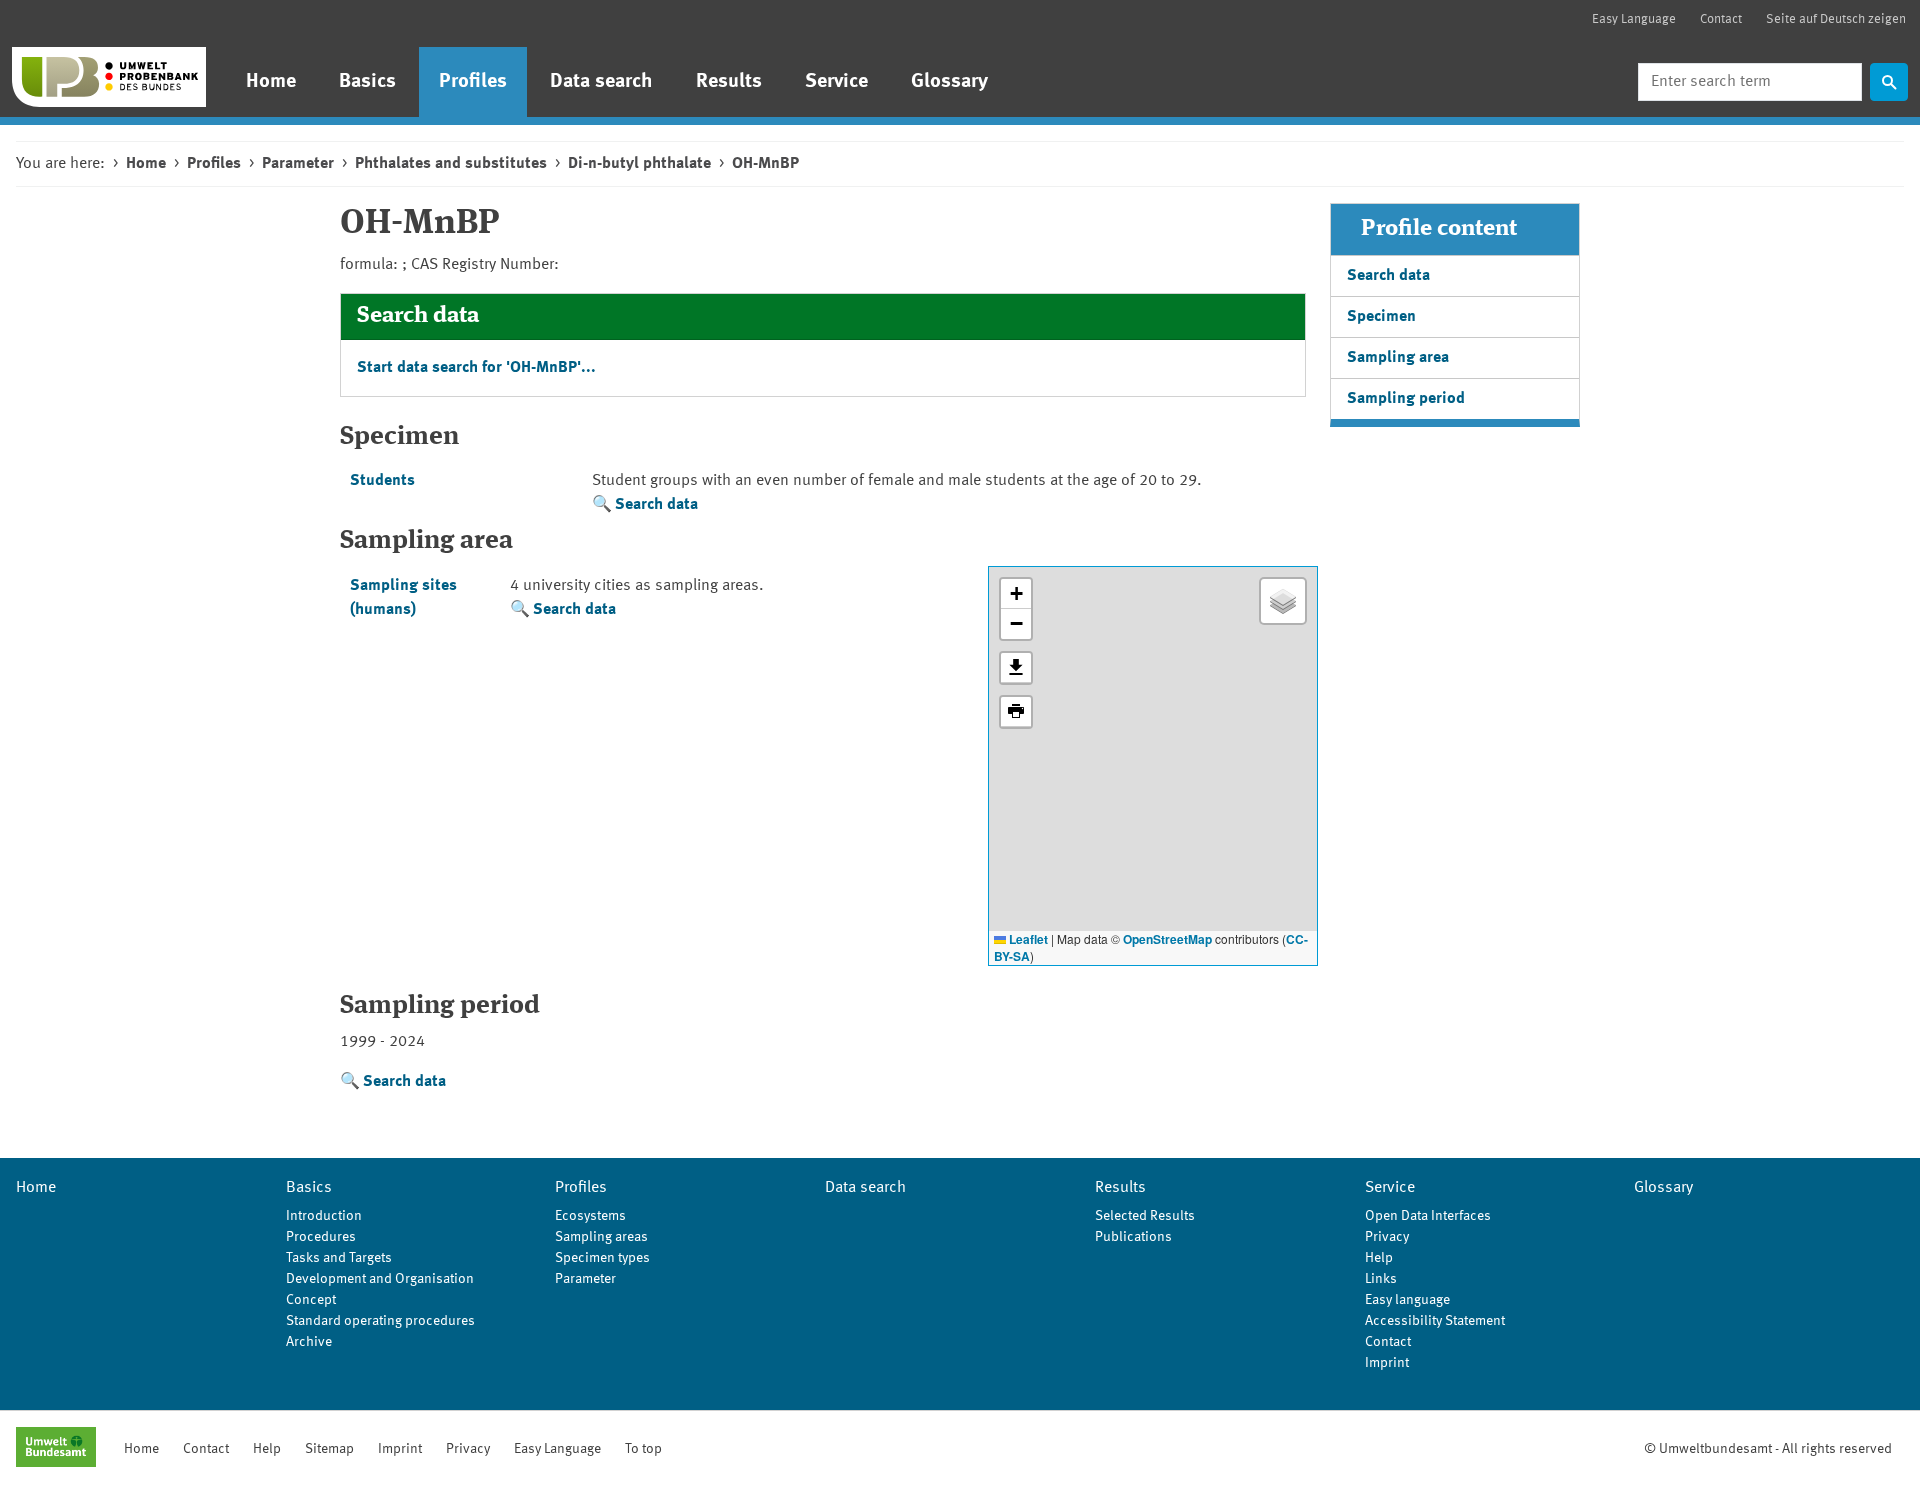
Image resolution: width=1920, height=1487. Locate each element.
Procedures (321, 1237)
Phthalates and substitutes (451, 164)
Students (382, 481)
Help (1379, 1258)
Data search (601, 82)
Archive (309, 1342)
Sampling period (1406, 399)
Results (729, 82)
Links (1381, 1279)
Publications (1133, 1237)
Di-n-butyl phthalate (639, 164)
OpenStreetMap (1167, 939)
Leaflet (1027, 939)
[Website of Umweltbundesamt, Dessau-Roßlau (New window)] (56, 1449)
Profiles (473, 82)
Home (271, 82)
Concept (311, 1300)
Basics (367, 82)
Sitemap (329, 1449)
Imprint (1387, 1363)
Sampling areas (601, 1237)
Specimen (1381, 317)
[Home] (109, 77)
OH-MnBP (765, 164)
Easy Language (1634, 19)
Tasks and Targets (339, 1258)
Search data (656, 505)
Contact (1721, 19)
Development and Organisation (380, 1279)
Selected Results (1145, 1216)
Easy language (1407, 1300)
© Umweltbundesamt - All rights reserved (1768, 1449)
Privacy (1387, 1237)
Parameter (298, 164)
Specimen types (602, 1258)
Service (836, 82)
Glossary (949, 82)
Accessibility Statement (1435, 1321)
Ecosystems (590, 1216)
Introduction (324, 1216)
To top (643, 1449)
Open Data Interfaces (1428, 1216)
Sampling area (1398, 358)
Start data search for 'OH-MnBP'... (476, 368)
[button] (1016, 594)
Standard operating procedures (380, 1321)
